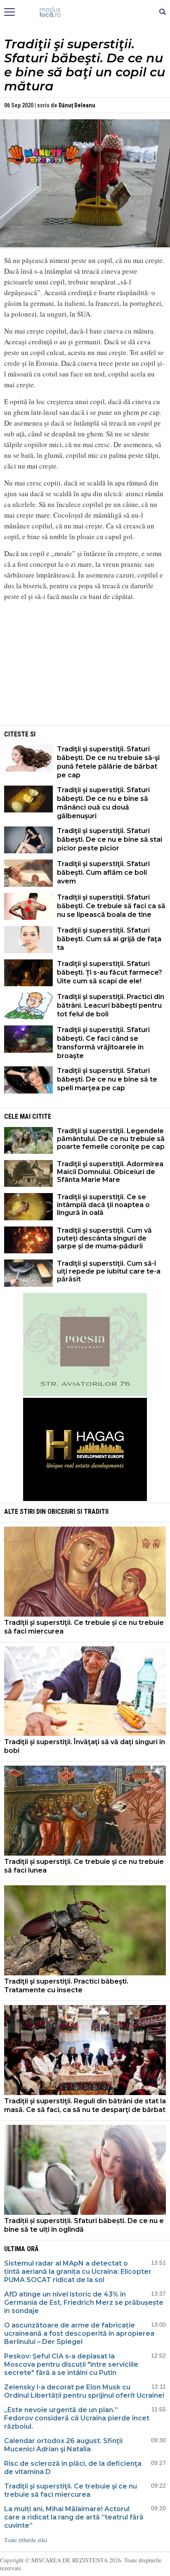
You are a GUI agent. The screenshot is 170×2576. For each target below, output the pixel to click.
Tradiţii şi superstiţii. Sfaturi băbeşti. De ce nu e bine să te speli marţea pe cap (107, 1079)
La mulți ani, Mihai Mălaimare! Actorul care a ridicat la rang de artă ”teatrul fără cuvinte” (74, 2517)
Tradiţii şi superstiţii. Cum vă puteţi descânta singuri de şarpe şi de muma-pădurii (104, 1238)
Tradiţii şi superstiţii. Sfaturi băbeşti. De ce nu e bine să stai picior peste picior (110, 839)
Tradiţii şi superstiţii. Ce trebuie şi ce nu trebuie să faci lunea (84, 1866)
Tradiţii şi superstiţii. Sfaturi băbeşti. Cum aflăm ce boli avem (103, 872)
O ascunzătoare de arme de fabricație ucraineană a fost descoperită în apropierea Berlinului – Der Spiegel (79, 2333)
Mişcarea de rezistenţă (85, 12)
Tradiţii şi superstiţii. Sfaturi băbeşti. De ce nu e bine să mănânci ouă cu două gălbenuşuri (103, 803)
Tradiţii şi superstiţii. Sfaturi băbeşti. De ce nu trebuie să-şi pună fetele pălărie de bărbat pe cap (108, 762)
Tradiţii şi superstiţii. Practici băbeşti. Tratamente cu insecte (66, 1986)
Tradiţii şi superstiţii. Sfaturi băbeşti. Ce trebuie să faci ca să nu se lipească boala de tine (111, 906)
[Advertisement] (85, 666)
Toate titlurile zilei (26, 2540)
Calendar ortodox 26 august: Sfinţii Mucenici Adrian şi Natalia (63, 2445)
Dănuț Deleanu (77, 105)
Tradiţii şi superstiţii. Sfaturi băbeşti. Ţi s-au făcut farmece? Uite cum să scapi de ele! (110, 972)
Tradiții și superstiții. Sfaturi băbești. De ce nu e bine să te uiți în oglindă (84, 2225)
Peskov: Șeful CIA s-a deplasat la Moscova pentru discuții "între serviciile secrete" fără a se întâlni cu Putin (71, 2364)
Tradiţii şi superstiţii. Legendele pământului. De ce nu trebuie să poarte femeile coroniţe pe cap (111, 1139)
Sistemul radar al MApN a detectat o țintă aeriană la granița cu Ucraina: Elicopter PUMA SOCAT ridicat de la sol (78, 2272)
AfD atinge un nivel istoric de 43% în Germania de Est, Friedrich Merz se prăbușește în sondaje (84, 2303)
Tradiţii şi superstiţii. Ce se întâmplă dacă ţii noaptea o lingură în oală (103, 1205)
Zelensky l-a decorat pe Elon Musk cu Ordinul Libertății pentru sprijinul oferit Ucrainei (84, 2391)
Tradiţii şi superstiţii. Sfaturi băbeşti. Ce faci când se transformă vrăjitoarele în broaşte (103, 1043)
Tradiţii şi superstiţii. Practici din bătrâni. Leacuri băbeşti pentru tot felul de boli (111, 1005)
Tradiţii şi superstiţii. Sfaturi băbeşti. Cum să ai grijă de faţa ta (109, 939)
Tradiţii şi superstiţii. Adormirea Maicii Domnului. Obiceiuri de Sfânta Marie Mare (110, 1172)
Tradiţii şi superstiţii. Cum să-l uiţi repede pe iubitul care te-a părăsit (109, 1271)
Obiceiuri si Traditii (78, 1512)
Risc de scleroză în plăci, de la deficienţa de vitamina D (73, 2468)
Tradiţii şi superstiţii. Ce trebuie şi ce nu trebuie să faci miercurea (84, 1627)
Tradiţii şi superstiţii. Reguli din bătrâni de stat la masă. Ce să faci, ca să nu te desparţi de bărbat (85, 2105)
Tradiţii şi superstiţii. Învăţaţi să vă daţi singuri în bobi (85, 1746)
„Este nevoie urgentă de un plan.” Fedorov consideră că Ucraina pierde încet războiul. (77, 2418)
